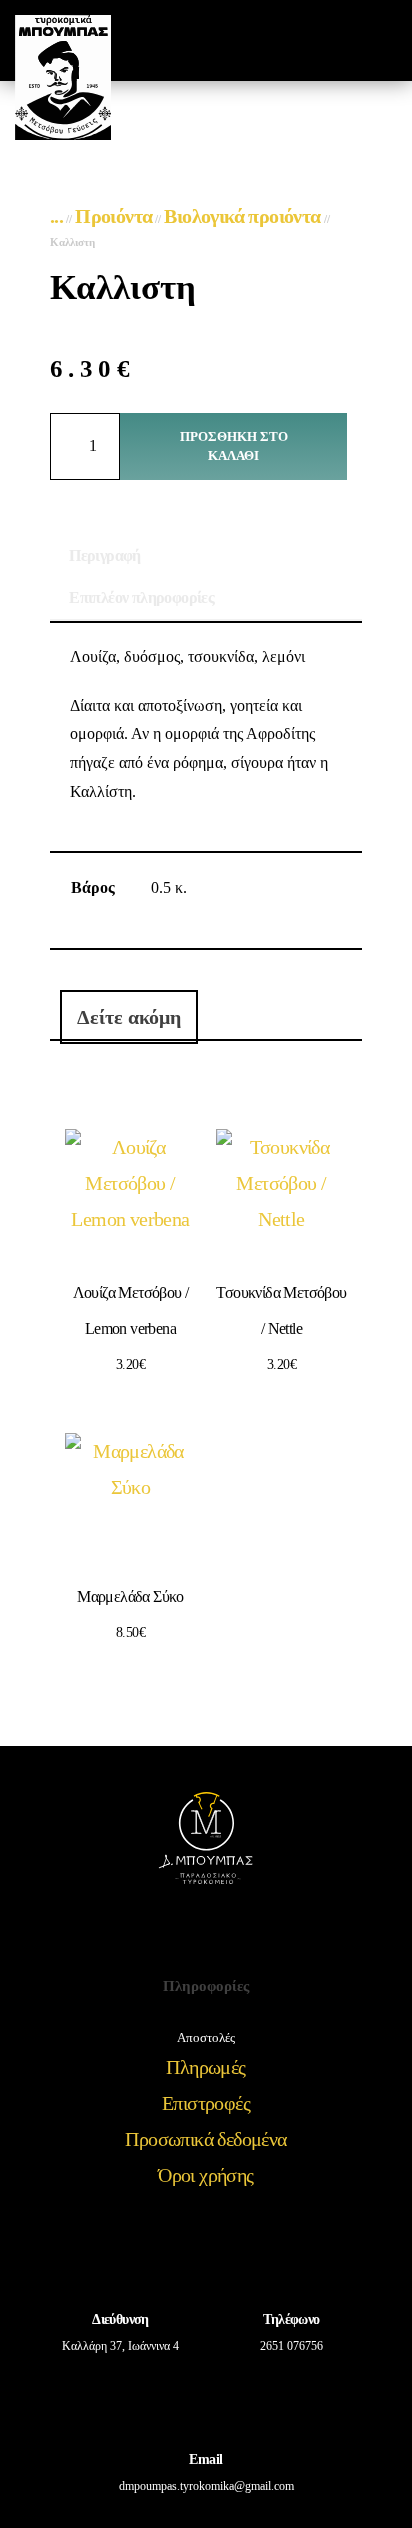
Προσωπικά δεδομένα (205, 2139)
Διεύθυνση (120, 2319)
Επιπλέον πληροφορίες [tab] (141, 597)
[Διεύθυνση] (121, 2258)
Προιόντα (113, 216)
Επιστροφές (206, 2103)
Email (205, 2459)
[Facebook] (180, 1935)
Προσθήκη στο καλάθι (234, 446)
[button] (305, 40)
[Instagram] (233, 1935)
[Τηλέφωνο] (292, 2258)
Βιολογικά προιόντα (242, 216)
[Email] (206, 2398)
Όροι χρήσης (205, 2175)
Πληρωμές (205, 2067)
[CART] (341, 40)
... (56, 216)
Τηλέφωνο (291, 2319)
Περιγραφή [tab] (105, 555)
